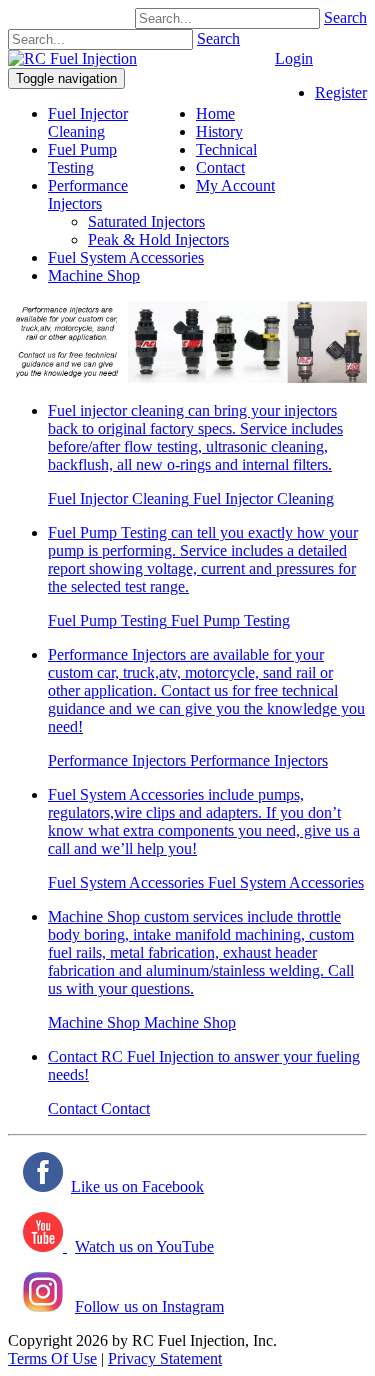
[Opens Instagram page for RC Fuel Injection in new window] (43, 1306)
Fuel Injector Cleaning (88, 122)
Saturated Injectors (146, 221)
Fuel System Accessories (126, 257)
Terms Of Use (52, 1358)
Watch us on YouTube (144, 1246)
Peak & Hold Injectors (158, 239)
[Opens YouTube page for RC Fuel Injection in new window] (45, 1246)
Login (294, 58)
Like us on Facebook (137, 1186)
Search (345, 17)
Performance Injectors (88, 194)
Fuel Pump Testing (82, 158)
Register (341, 92)
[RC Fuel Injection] (72, 58)
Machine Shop (94, 275)
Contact (72, 1108)
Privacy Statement (165, 1358)
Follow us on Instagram (149, 1306)
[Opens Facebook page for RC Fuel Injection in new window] (43, 1186)
